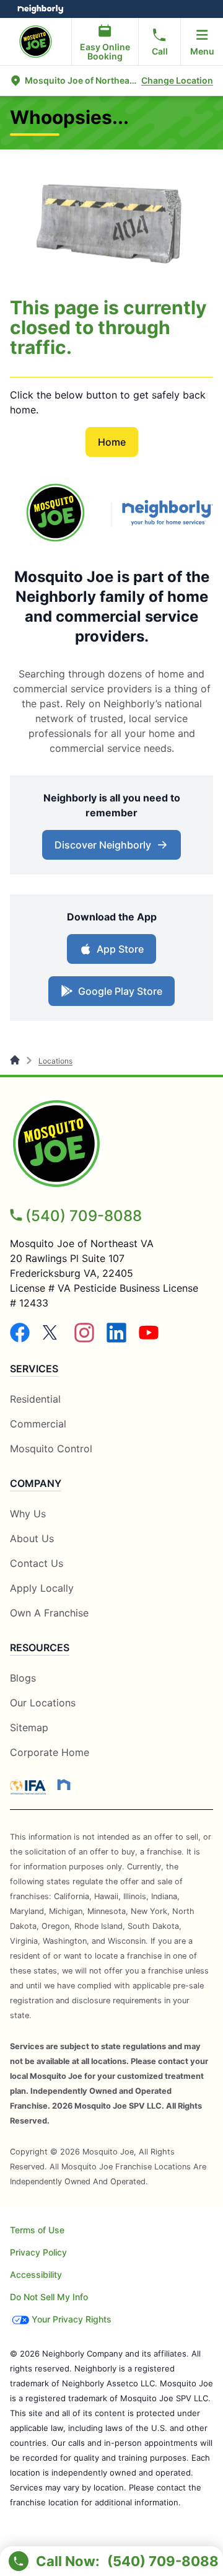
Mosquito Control (51, 1449)
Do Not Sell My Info (49, 2297)
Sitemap (29, 1727)
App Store (117, 953)
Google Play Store (117, 995)
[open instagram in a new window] (84, 1339)
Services (34, 1369)
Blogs (23, 1678)
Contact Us (37, 1563)
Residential (35, 1399)
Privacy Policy (38, 2252)
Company (36, 1483)
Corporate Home (50, 1752)
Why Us (28, 1514)
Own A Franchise (49, 1613)
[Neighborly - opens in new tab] (64, 1784)
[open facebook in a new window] (20, 1339)
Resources (40, 1647)
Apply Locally (42, 1588)
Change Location (177, 80)
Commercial (38, 1424)
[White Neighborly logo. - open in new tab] (41, 9)
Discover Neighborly (113, 849)
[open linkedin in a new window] (116, 1339)
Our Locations (43, 1703)
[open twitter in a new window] (52, 1339)
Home (112, 442)
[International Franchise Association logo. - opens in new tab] (30, 1787)
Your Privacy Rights (72, 2319)
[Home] (16, 1061)
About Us (32, 1538)
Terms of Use (37, 2230)
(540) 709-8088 (84, 1216)
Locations (55, 1061)
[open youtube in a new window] (149, 1339)
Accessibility (36, 2274)
